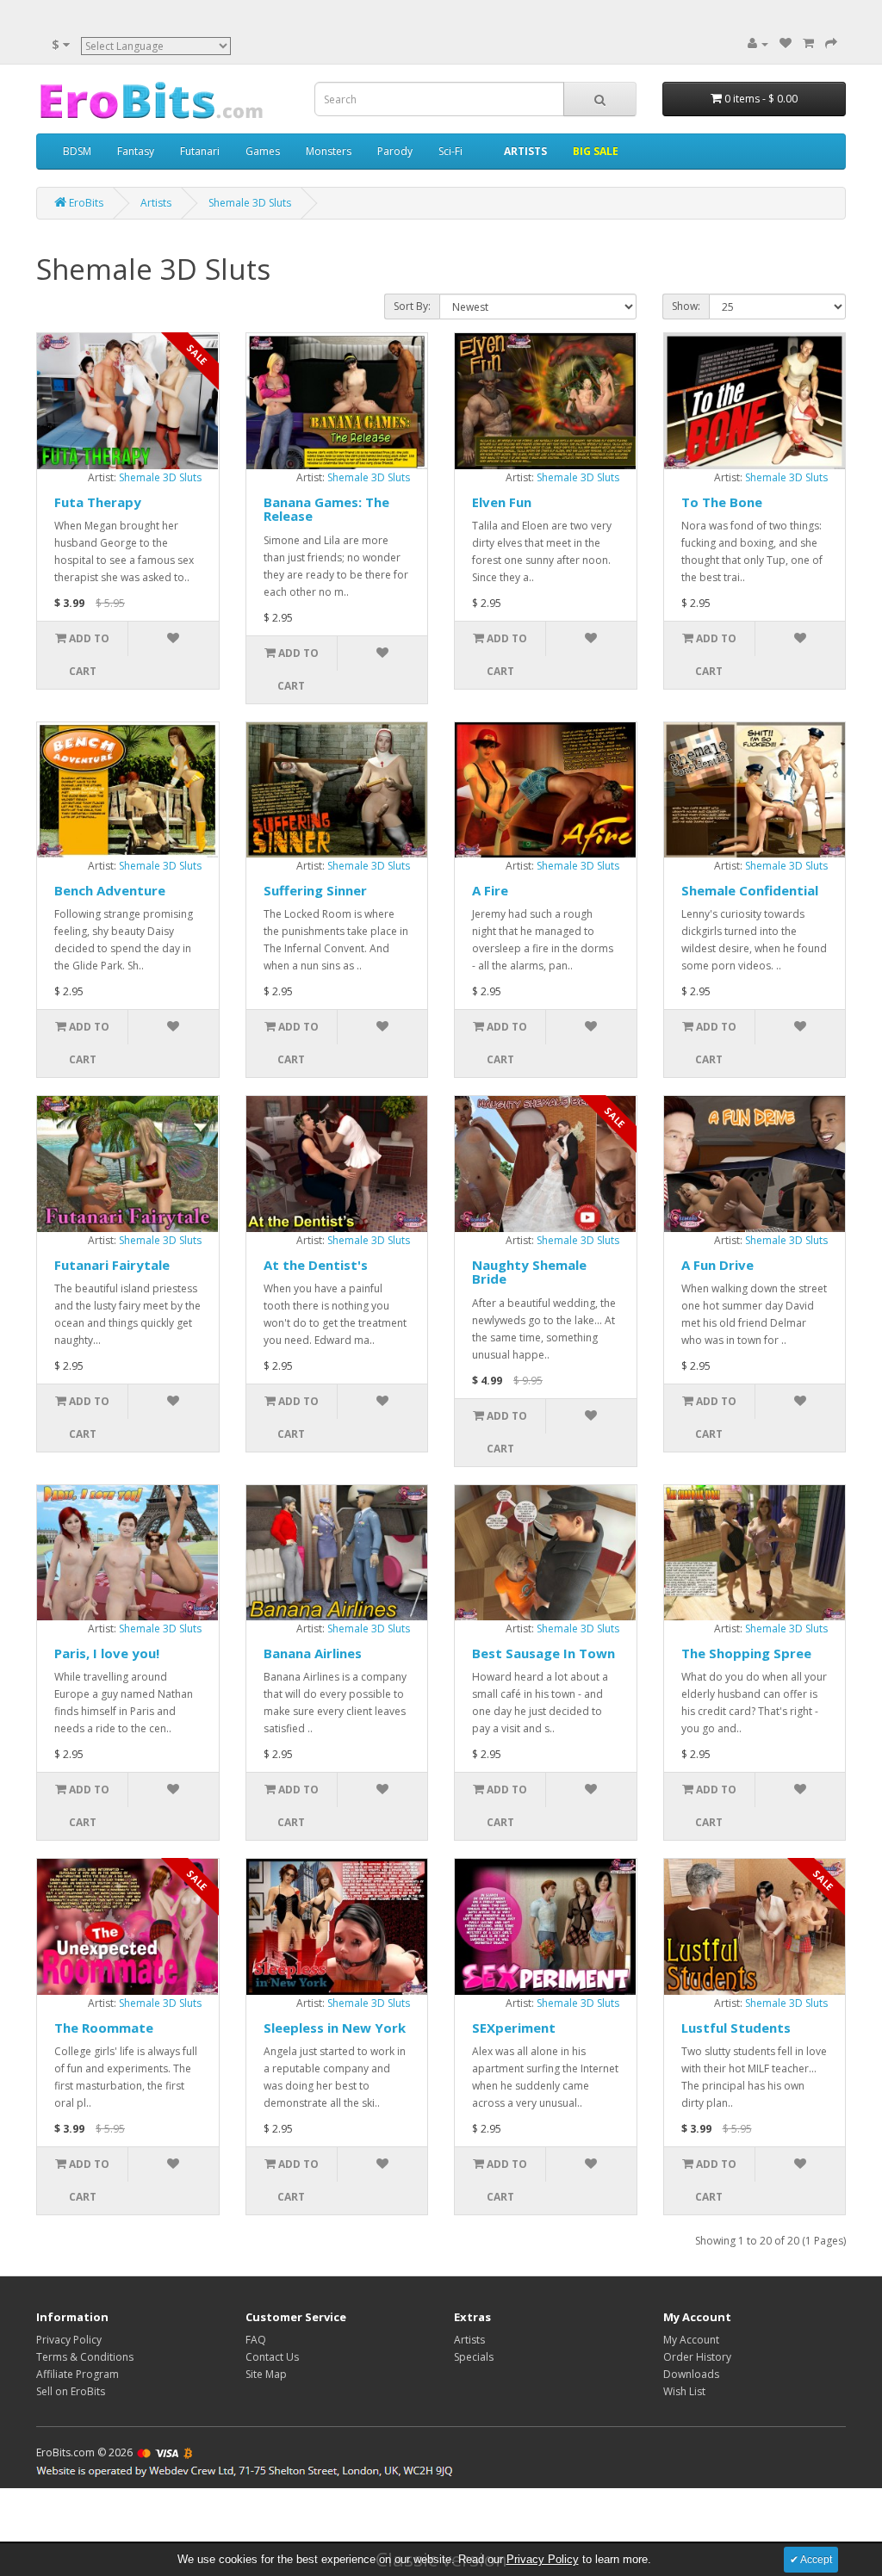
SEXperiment (514, 2028)
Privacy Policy (69, 2340)
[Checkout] (831, 43)
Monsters (329, 151)
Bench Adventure (110, 890)
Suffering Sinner (315, 890)
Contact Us (272, 2357)
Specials (474, 2357)
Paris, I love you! (107, 1653)
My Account (691, 2340)
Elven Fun (502, 502)
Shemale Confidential (750, 890)
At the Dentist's (316, 1265)
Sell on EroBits (71, 2391)
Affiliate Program (78, 2374)
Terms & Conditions (85, 2357)
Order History (697, 2357)
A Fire (490, 890)
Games (263, 151)
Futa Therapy (98, 502)
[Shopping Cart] (808, 43)
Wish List (684, 2391)
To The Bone (722, 502)
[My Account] (758, 43)
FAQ (256, 2340)
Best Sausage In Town (543, 1653)
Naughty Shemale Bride (529, 1272)
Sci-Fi (450, 151)
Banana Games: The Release (326, 509)
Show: (686, 306)
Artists (469, 2340)
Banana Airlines (313, 1653)
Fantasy (136, 151)
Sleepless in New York (335, 2028)
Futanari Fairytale (112, 1265)
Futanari (200, 151)
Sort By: (412, 306)
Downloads (691, 2374)
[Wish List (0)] (786, 43)
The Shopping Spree (746, 1653)
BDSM (77, 151)
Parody (395, 151)
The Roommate (104, 2028)
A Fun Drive (717, 1265)
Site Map (266, 2374)
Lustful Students (736, 2028)
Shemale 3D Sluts (160, 477)
